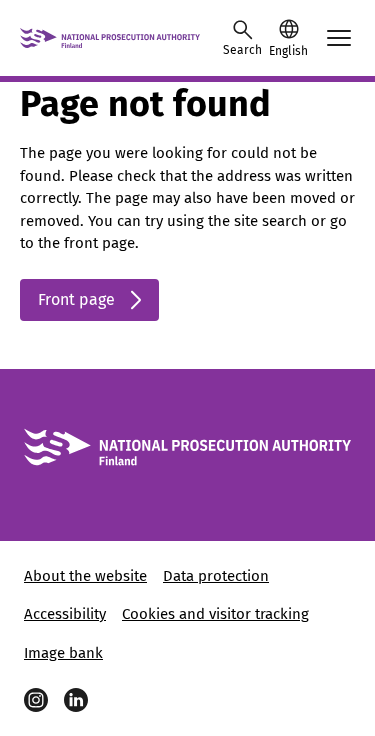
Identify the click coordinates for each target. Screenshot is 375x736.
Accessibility (65, 614)
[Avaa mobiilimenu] (339, 38)
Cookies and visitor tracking (215, 614)
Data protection (216, 576)
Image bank (63, 653)
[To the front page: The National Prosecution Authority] (110, 38)
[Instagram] (36, 700)
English (288, 51)
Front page (76, 299)
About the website (85, 576)
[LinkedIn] (76, 700)
